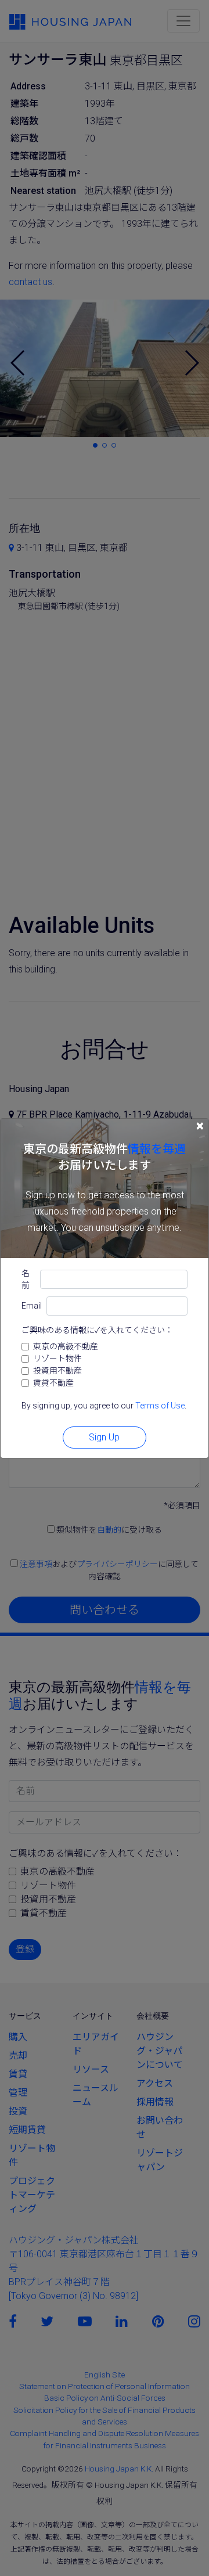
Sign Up (104, 1437)
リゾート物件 (57, 1359)
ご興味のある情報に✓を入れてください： (97, 1330)
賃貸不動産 (53, 1383)
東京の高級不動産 (66, 1346)
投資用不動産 (57, 1371)
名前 (26, 1279)
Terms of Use (160, 1406)
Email (32, 1306)
